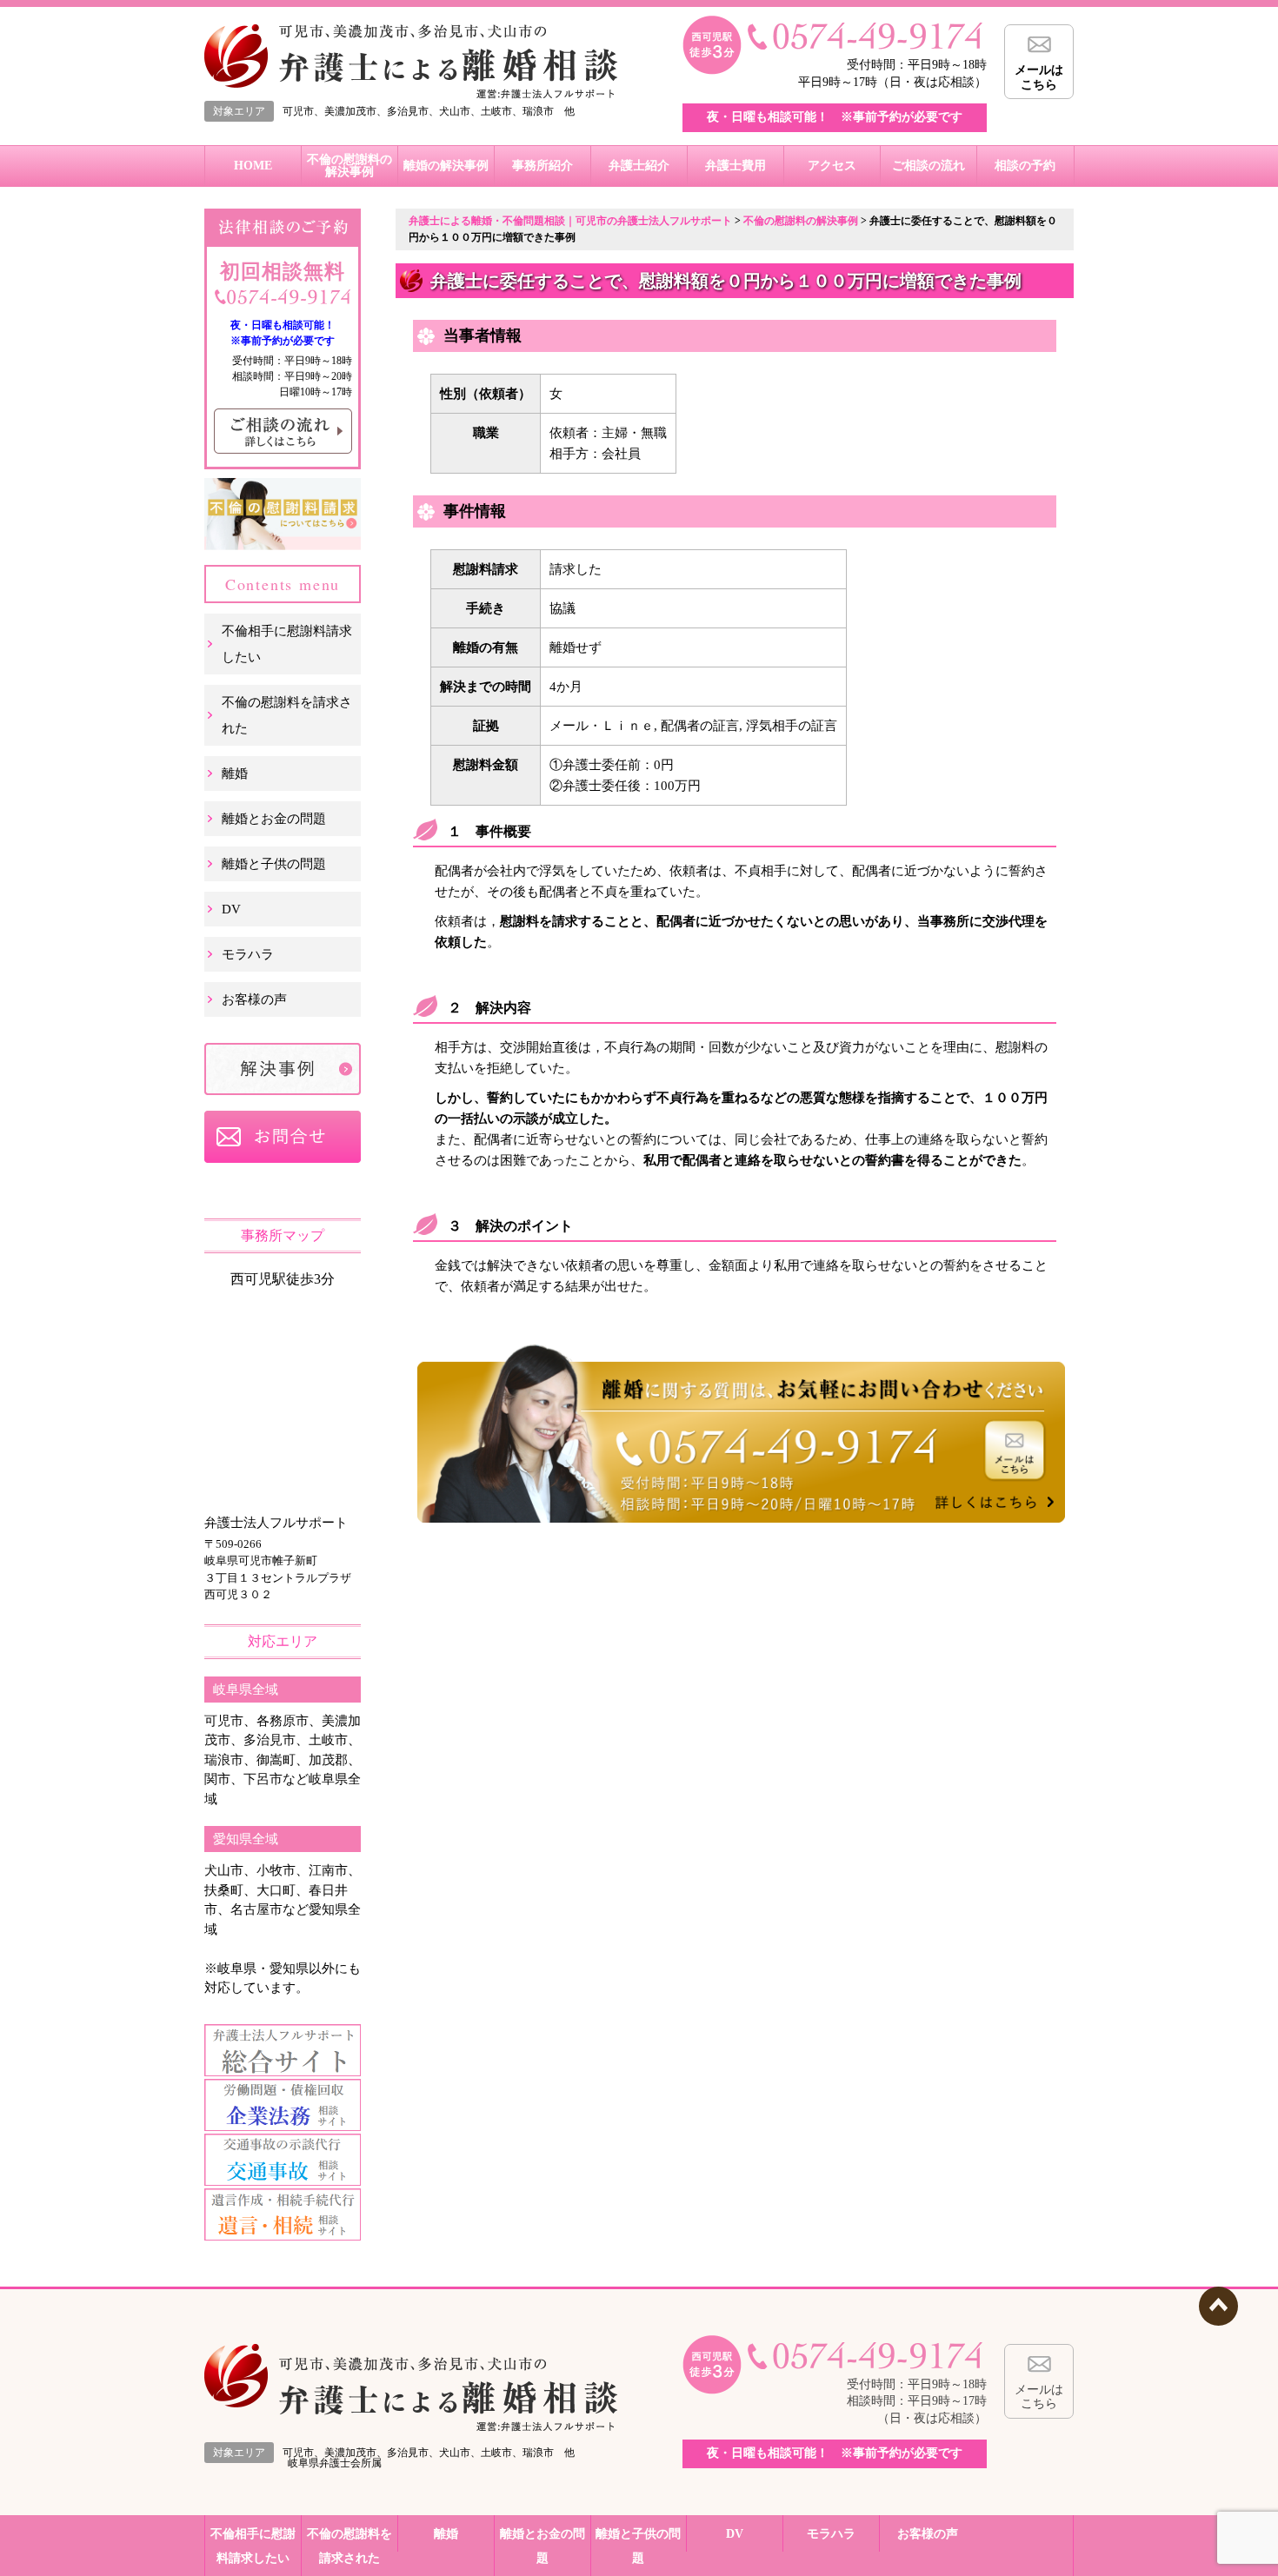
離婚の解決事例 (446, 166)
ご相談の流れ (929, 166)
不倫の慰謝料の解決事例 (349, 166)
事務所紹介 (542, 166)
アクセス (832, 166)
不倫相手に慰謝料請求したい (287, 644)
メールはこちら (1039, 77)
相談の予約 (1025, 166)
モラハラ (248, 954)
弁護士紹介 (639, 166)
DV (231, 909)
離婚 (235, 773)
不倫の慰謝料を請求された (287, 715)
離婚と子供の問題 (274, 864)
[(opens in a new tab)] (283, 2072)
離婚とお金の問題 (274, 819)
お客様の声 (254, 999)
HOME (253, 166)
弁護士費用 (736, 166)
